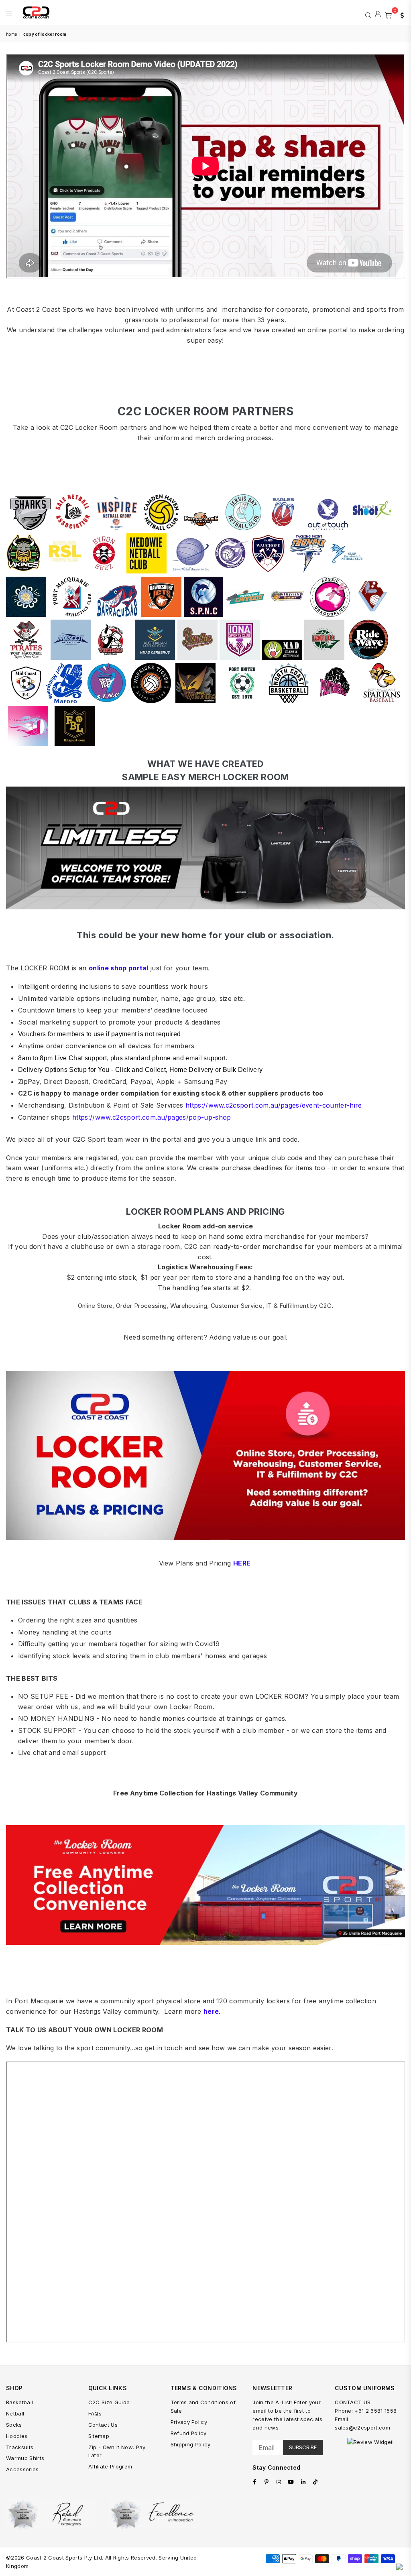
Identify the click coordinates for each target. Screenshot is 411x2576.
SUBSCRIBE (303, 2447)
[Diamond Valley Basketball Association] (324, 658)
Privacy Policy (189, 2422)
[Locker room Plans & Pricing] (205, 1456)
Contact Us (103, 2425)
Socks (14, 2425)
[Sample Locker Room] (205, 907)
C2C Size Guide (109, 2402)
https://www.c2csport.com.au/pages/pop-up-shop (152, 1117)
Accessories (22, 2469)
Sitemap (99, 2436)
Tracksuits (20, 2447)
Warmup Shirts (25, 2458)
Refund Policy (189, 2433)
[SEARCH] (368, 14)
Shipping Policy (191, 2444)
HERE (242, 1563)
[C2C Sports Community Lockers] (205, 1943)
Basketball (19, 2402)
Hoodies (17, 2436)
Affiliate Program (110, 2466)
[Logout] (378, 14)
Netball (15, 2413)
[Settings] (400, 14)
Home (11, 34)
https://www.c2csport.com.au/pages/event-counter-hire (274, 1105)
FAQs (95, 2413)
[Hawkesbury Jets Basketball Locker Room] (161, 615)
